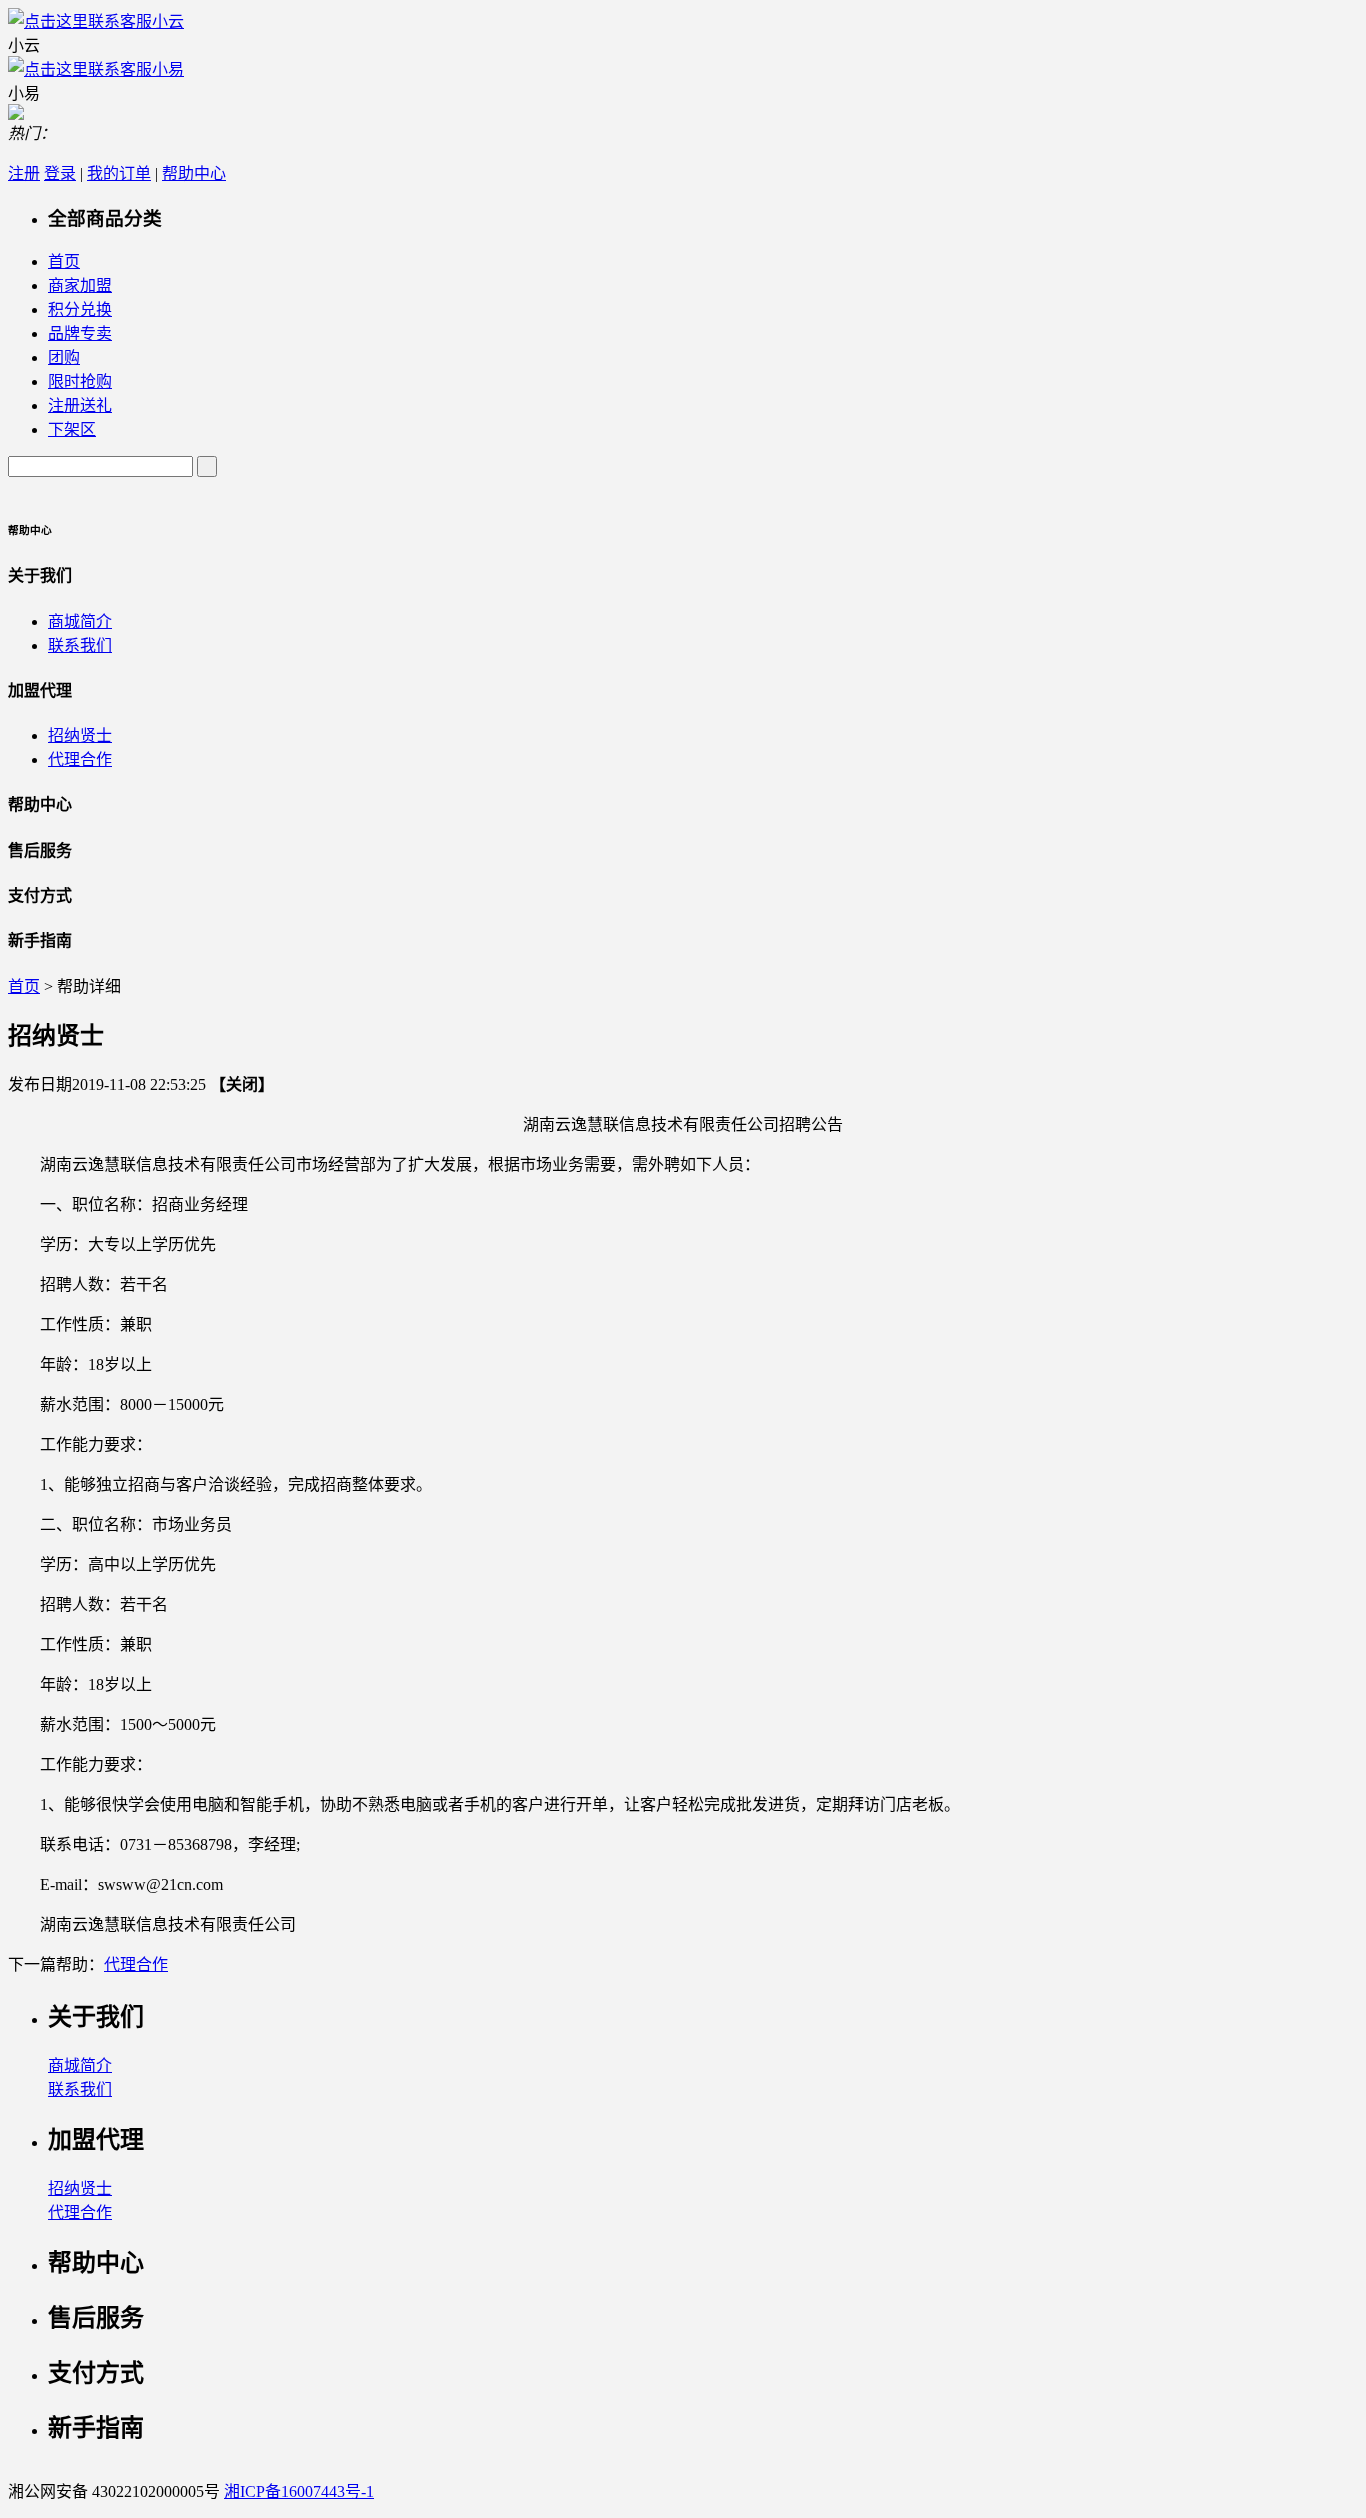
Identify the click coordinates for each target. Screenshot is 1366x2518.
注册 (24, 173)
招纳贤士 (80, 735)
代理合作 (80, 759)
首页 (24, 986)
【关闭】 (242, 1084)
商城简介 (80, 621)
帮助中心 (194, 173)
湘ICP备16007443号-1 (299, 2491)
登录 (60, 173)
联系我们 (80, 645)
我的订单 (119, 173)
